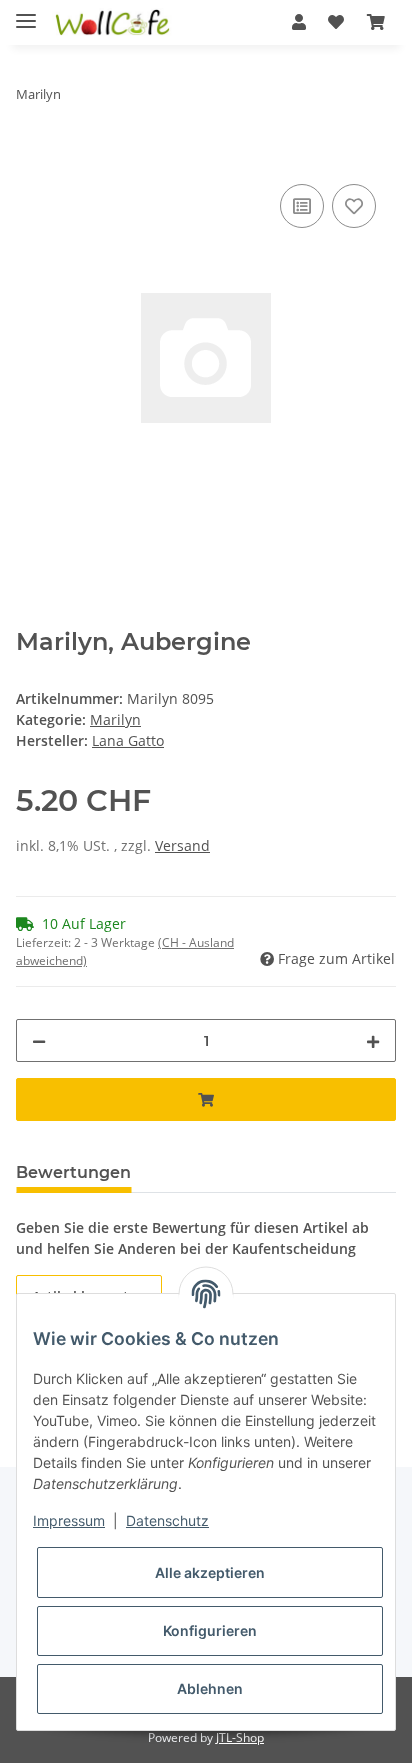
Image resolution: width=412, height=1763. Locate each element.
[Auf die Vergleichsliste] (302, 206)
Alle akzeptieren (210, 1572)
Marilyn (115, 719)
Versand (182, 845)
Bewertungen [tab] (73, 1172)
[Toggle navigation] (26, 12)
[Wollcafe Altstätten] (114, 22)
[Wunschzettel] (336, 22)
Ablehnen (210, 1688)
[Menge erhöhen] (373, 1040)
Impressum (69, 1520)
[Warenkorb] (376, 22)
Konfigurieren (210, 1630)
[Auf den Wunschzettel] (354, 206)
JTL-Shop (240, 1737)
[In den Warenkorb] (32, 157)
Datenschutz (167, 1520)
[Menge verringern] (39, 1040)
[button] (299, 22)
